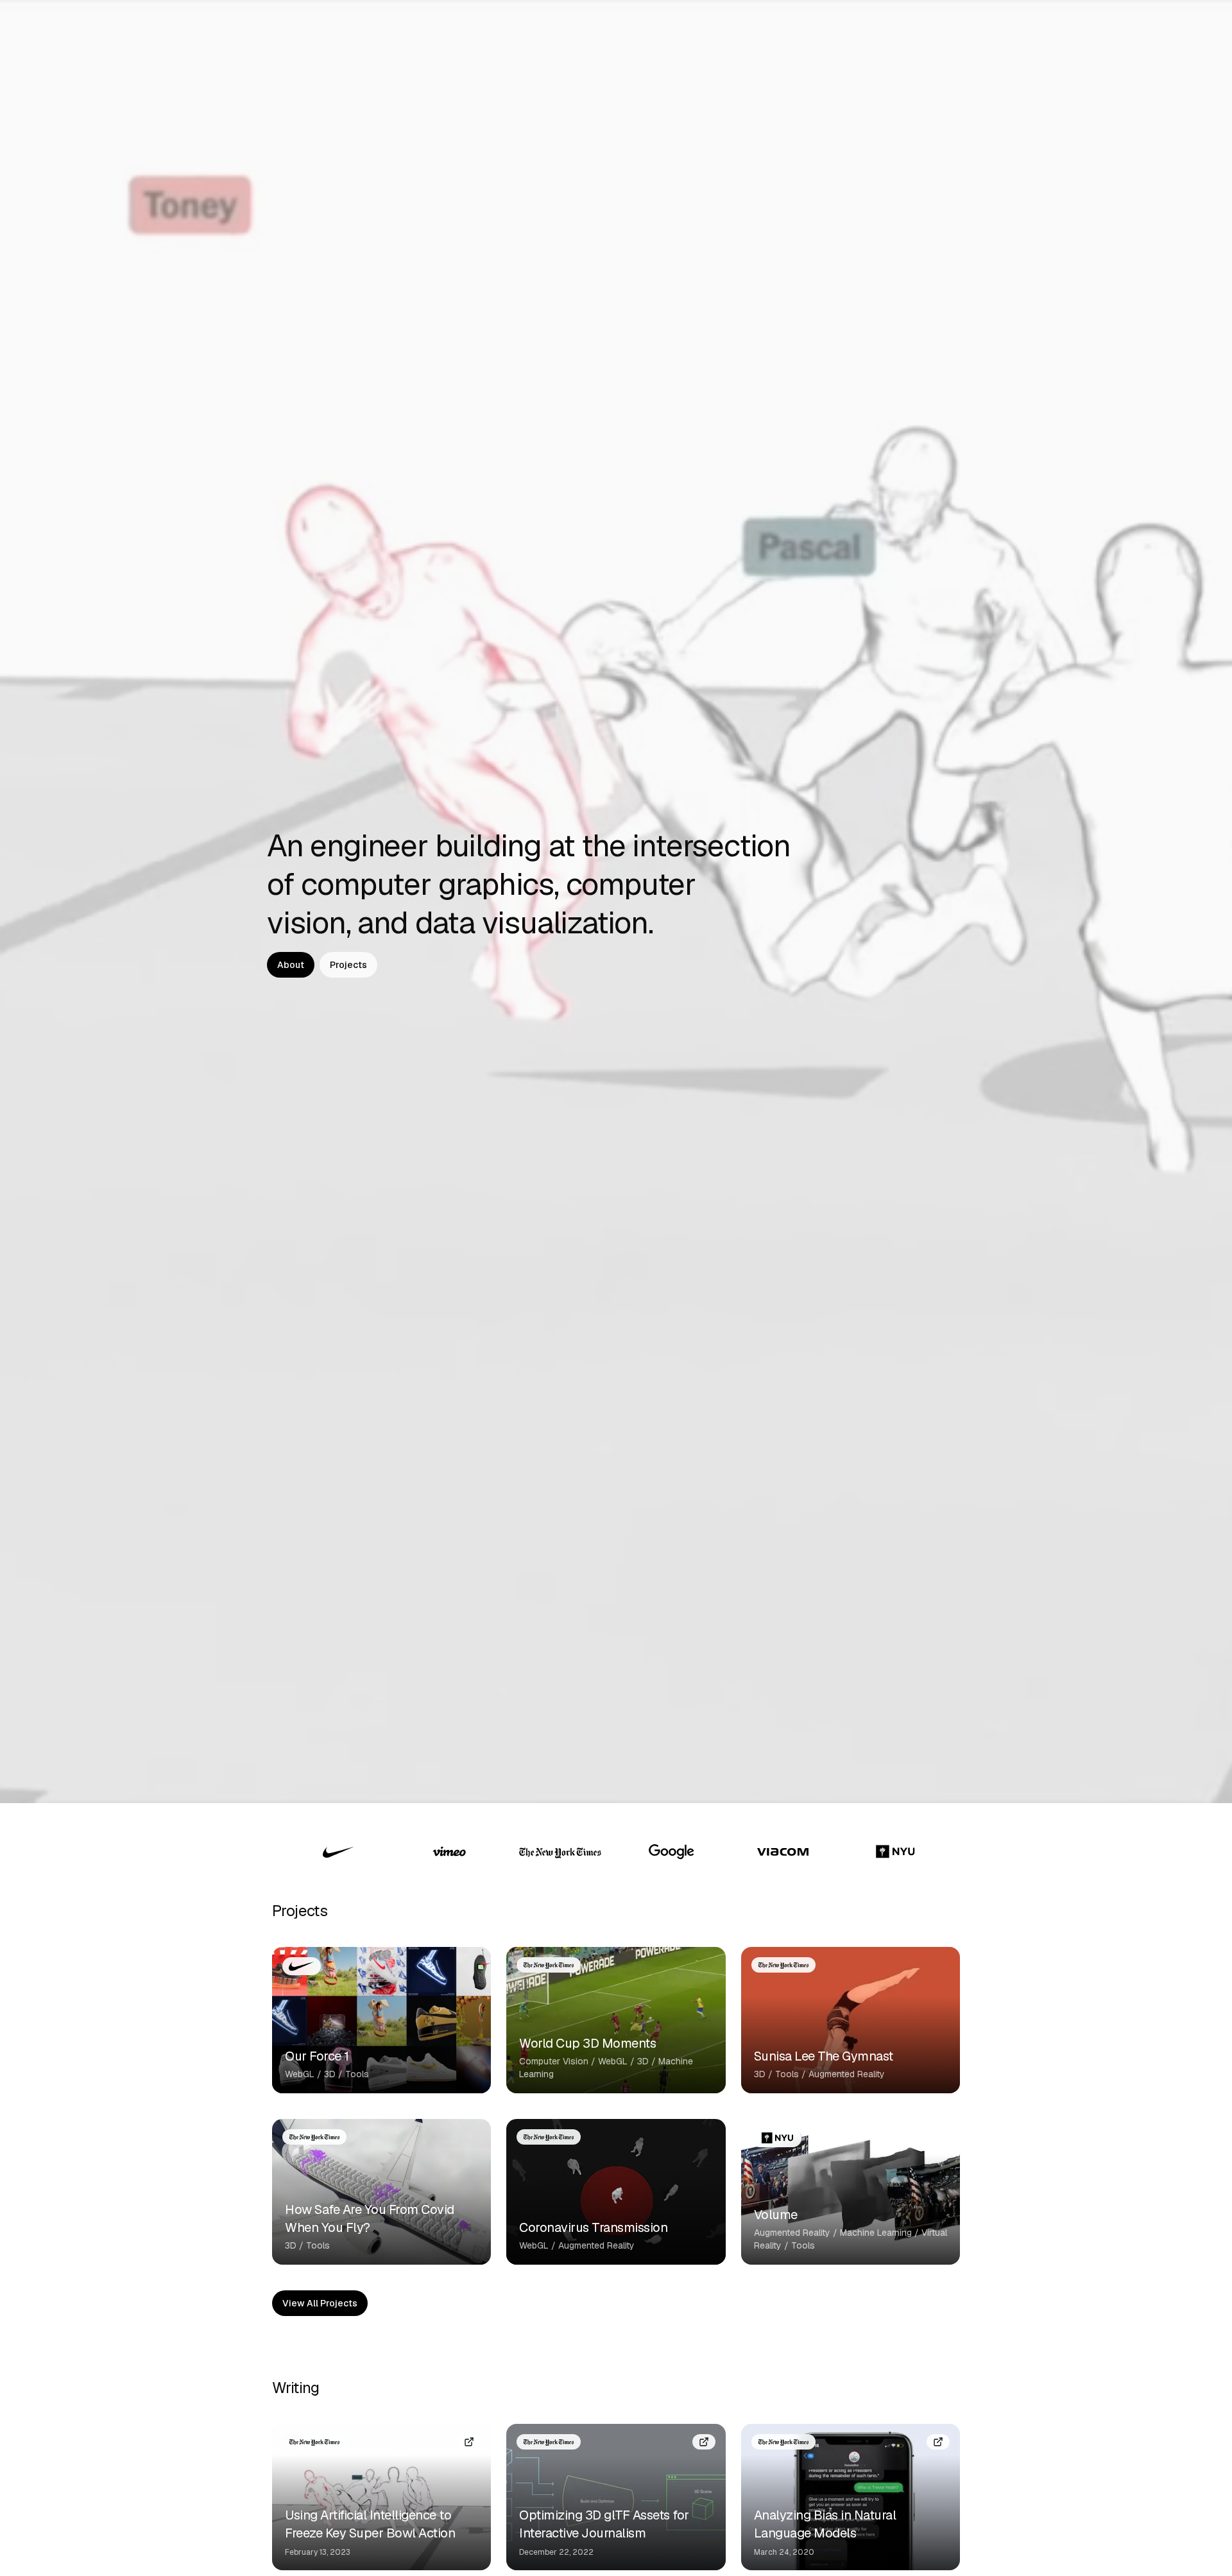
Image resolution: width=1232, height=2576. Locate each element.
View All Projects (320, 2303)
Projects (348, 965)
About (291, 965)
